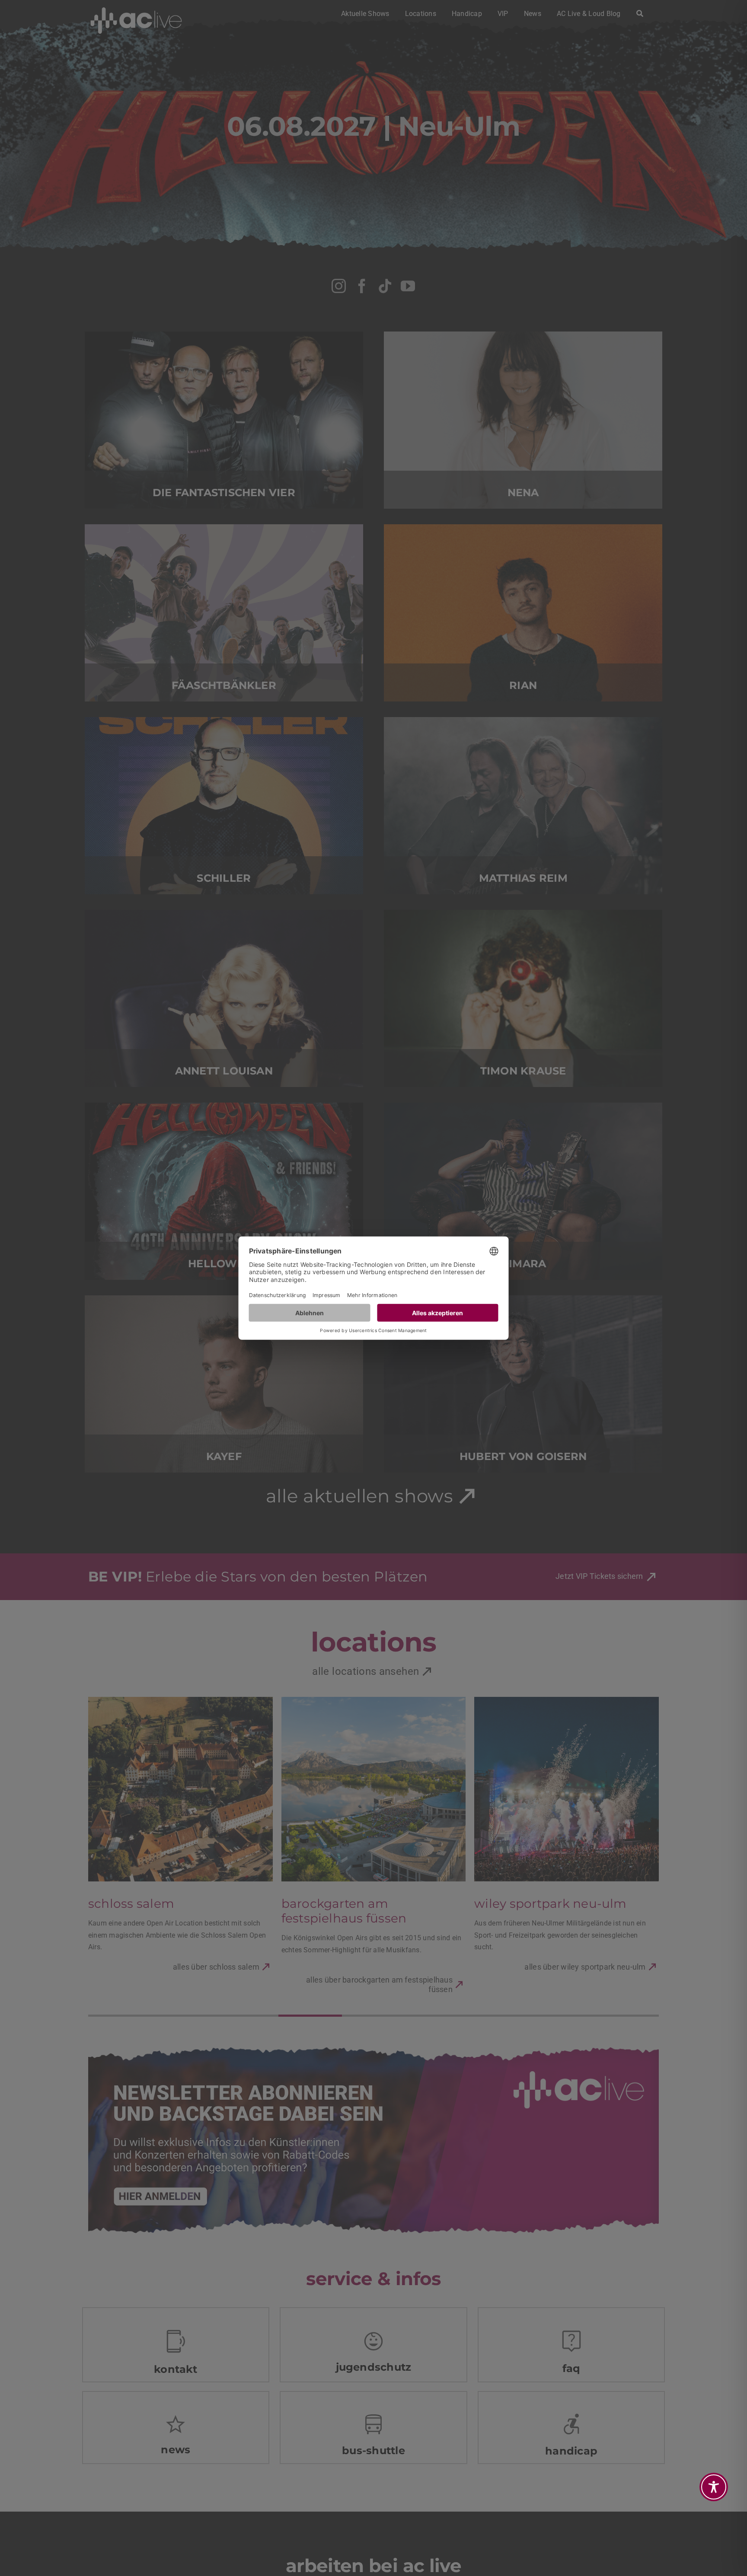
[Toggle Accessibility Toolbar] (714, 2487)
